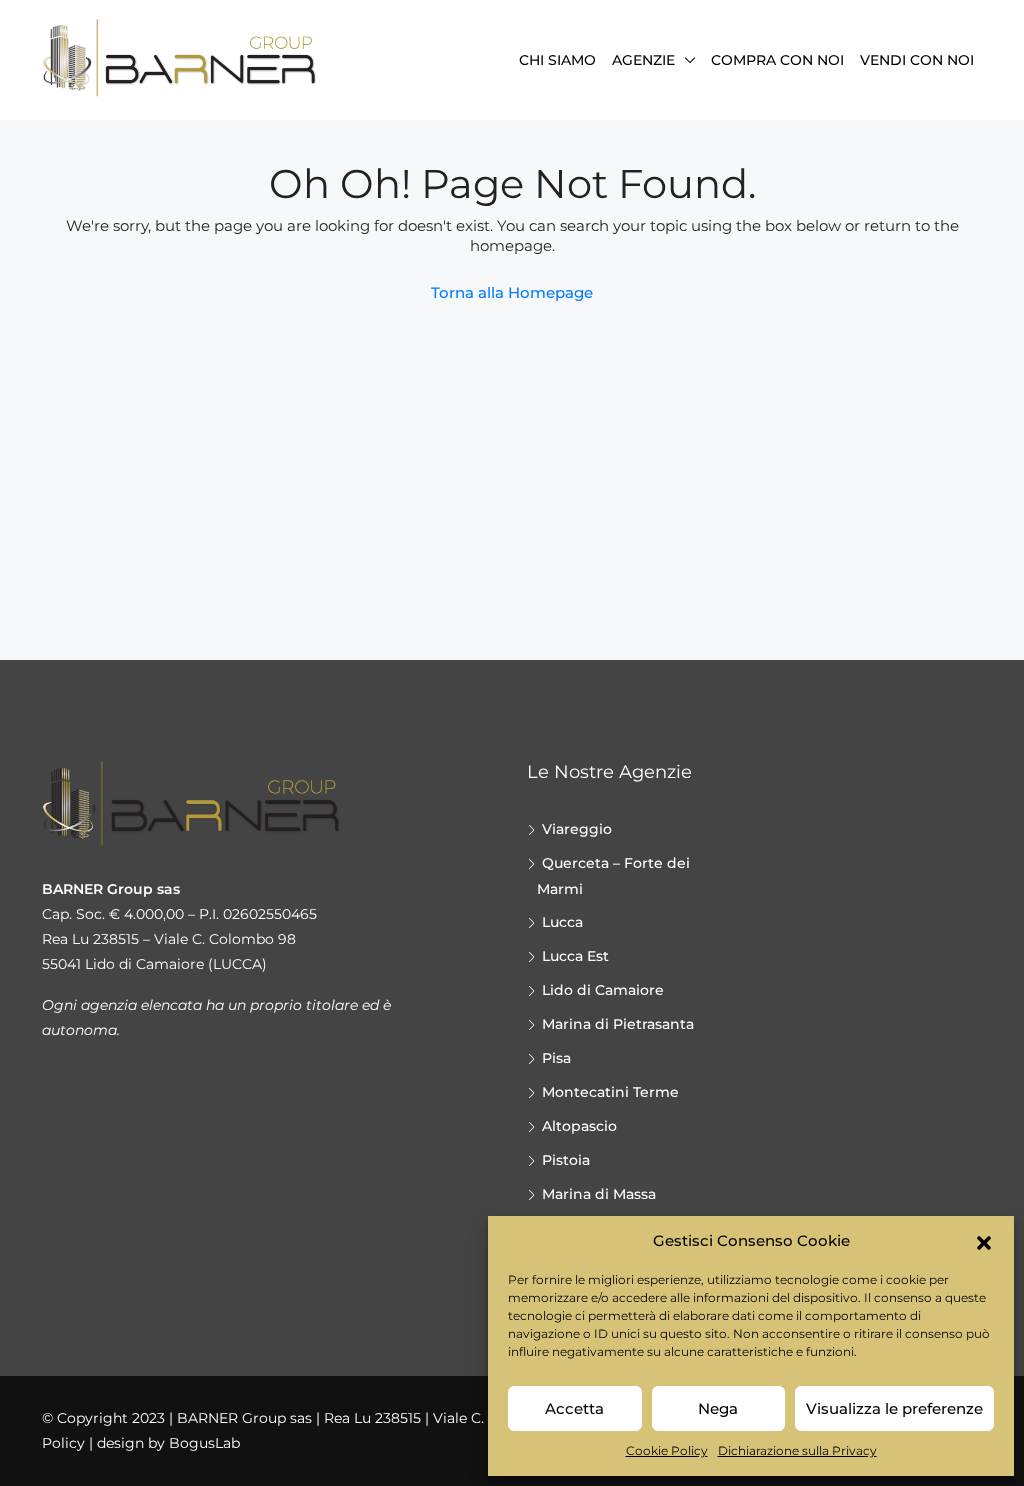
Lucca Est (575, 956)
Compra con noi (777, 60)
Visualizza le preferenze (894, 1408)
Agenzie (643, 60)
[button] (984, 1241)
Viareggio (577, 829)
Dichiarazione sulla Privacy (797, 1450)
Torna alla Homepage (512, 292)
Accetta (574, 1408)
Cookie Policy (667, 1450)
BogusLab (204, 1443)
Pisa (556, 1058)
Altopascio (579, 1126)
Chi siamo (557, 60)
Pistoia (566, 1160)
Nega (718, 1408)
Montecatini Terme (610, 1092)
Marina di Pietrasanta (618, 1024)
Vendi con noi (917, 60)
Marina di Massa (599, 1194)
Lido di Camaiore (603, 990)
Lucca (562, 922)
